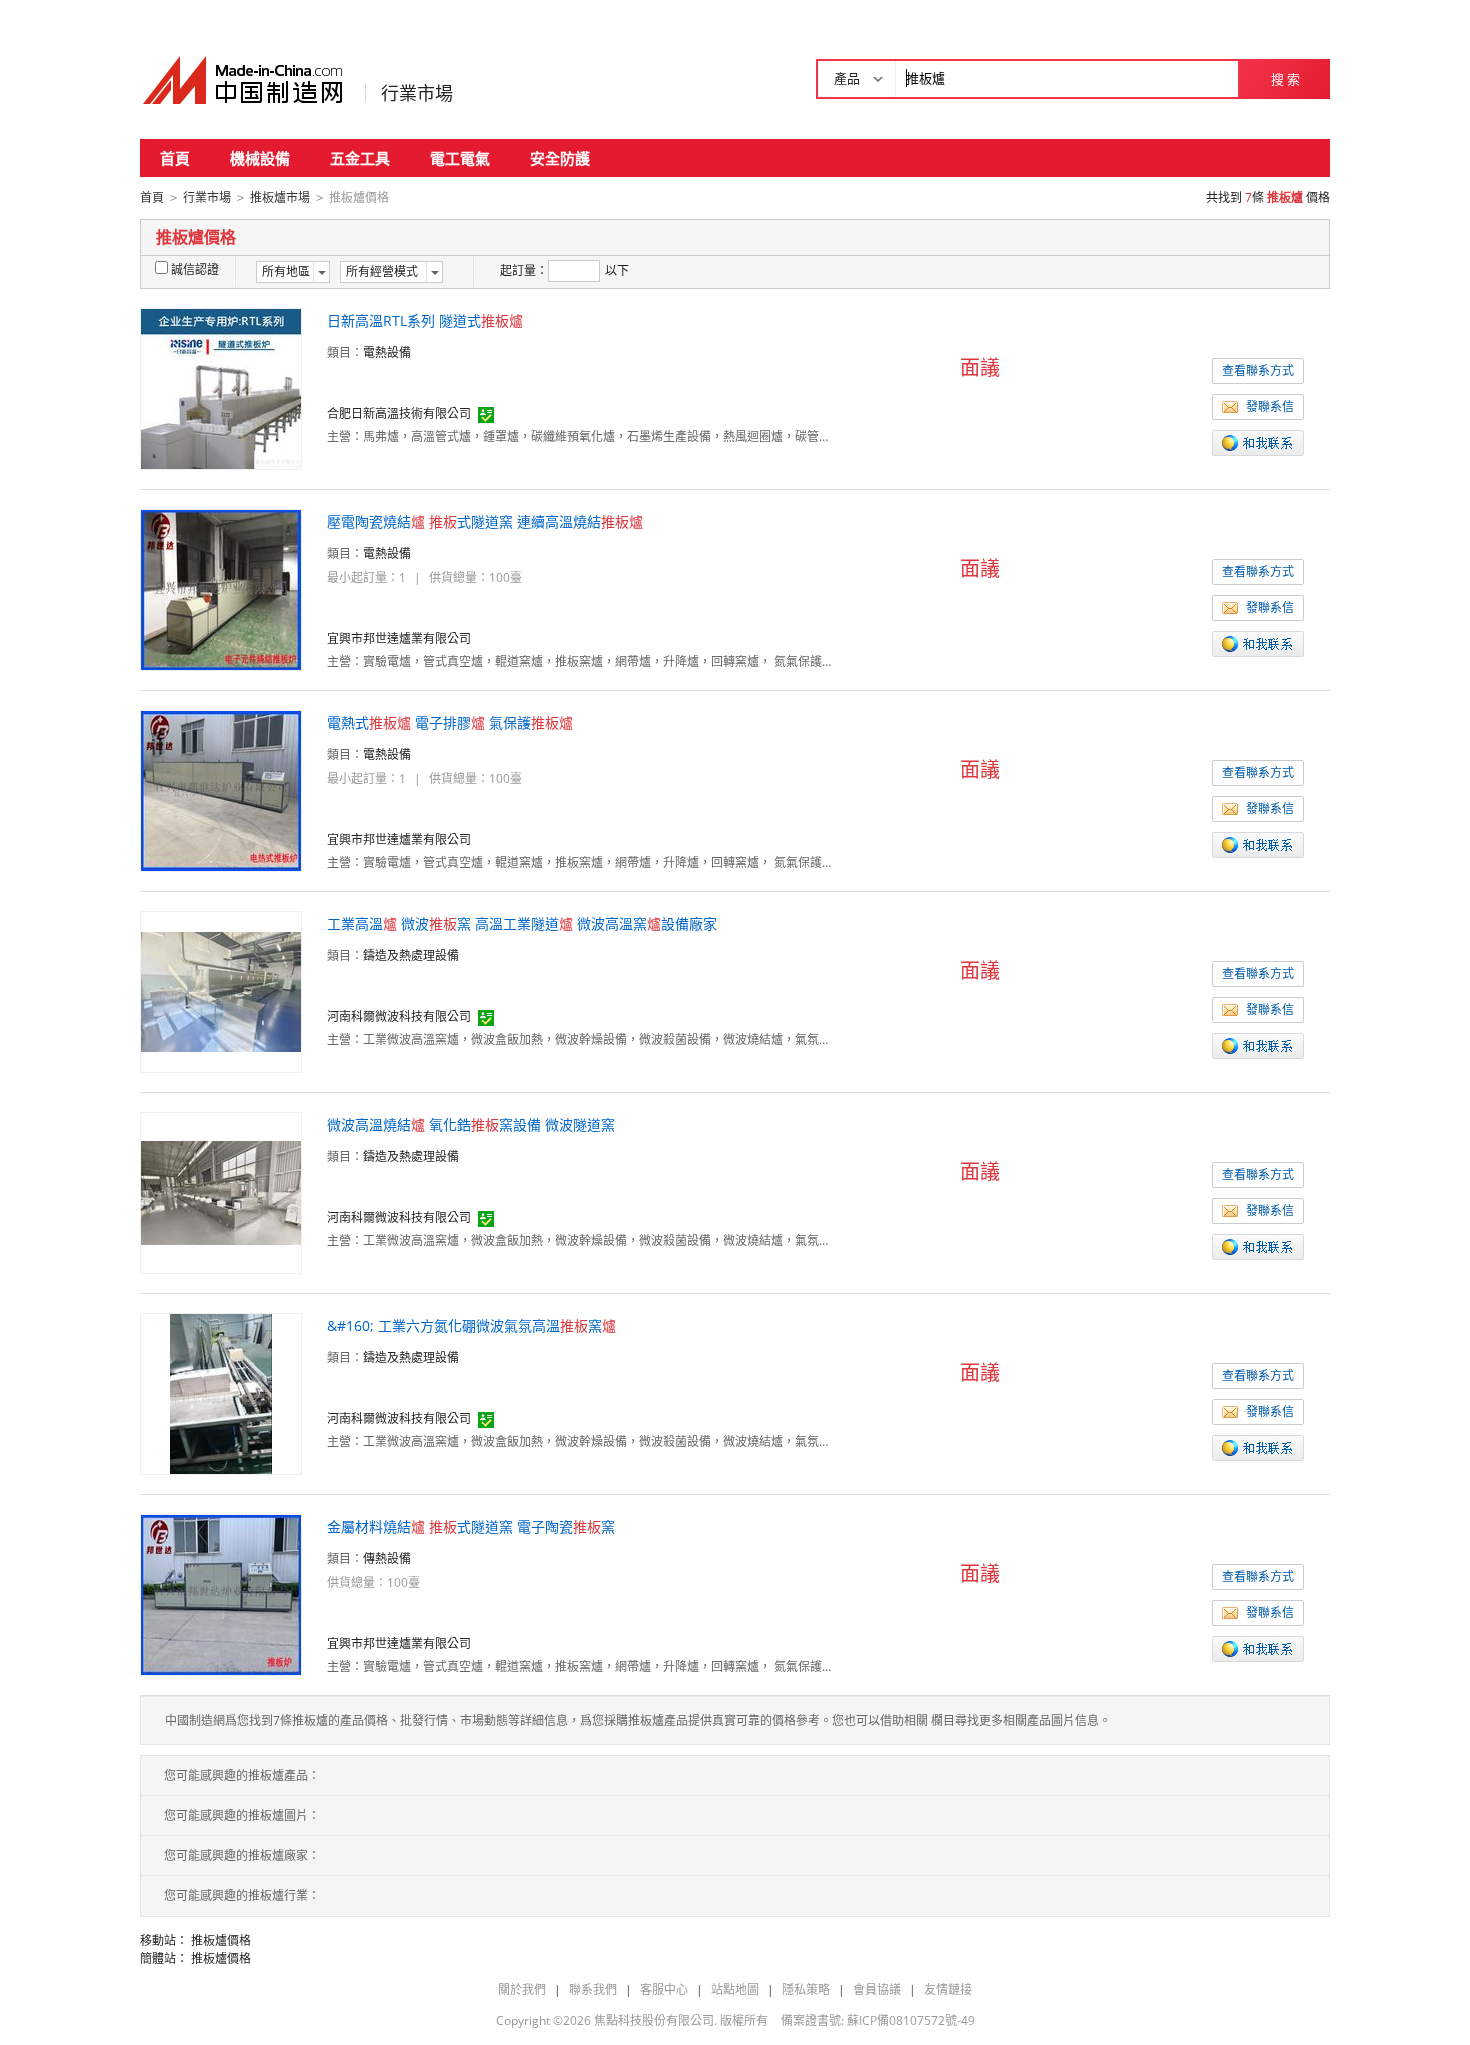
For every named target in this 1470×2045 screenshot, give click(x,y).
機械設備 (260, 158)
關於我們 (522, 1989)
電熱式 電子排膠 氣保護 (450, 722)
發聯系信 (1270, 406)
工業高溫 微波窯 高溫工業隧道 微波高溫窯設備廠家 (522, 923)
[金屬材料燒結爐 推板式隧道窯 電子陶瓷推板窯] (221, 1593)
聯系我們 (593, 1989)
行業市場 (417, 93)
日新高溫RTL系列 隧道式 (425, 320)
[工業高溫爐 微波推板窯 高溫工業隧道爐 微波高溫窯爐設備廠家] (221, 990)
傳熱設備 (387, 1558)
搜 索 (1285, 79)
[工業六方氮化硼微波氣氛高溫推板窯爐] (221, 1392)
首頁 (175, 158)
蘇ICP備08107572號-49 (911, 2020)
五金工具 (360, 158)
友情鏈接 (948, 1989)
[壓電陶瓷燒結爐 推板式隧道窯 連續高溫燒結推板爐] (221, 588)
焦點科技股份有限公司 (654, 2020)
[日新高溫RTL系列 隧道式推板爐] (221, 387)
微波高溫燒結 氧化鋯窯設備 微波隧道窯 (471, 1124)
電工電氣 (460, 158)
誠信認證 (195, 269)
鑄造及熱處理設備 (411, 955)
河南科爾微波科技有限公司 (399, 1016)
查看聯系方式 (1258, 370)
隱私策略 (806, 1989)
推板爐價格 (221, 1940)
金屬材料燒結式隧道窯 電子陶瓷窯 (471, 1526)
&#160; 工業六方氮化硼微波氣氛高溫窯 (471, 1325)
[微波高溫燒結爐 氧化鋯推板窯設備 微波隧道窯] (221, 1191)
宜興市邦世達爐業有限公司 (399, 638)
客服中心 (664, 1989)
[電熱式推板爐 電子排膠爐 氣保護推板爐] (221, 789)
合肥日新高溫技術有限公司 (399, 413)
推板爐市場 (280, 197)
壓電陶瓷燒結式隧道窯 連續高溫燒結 (485, 521)
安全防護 (560, 158)
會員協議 (877, 1989)
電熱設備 (387, 352)
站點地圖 (735, 1989)
